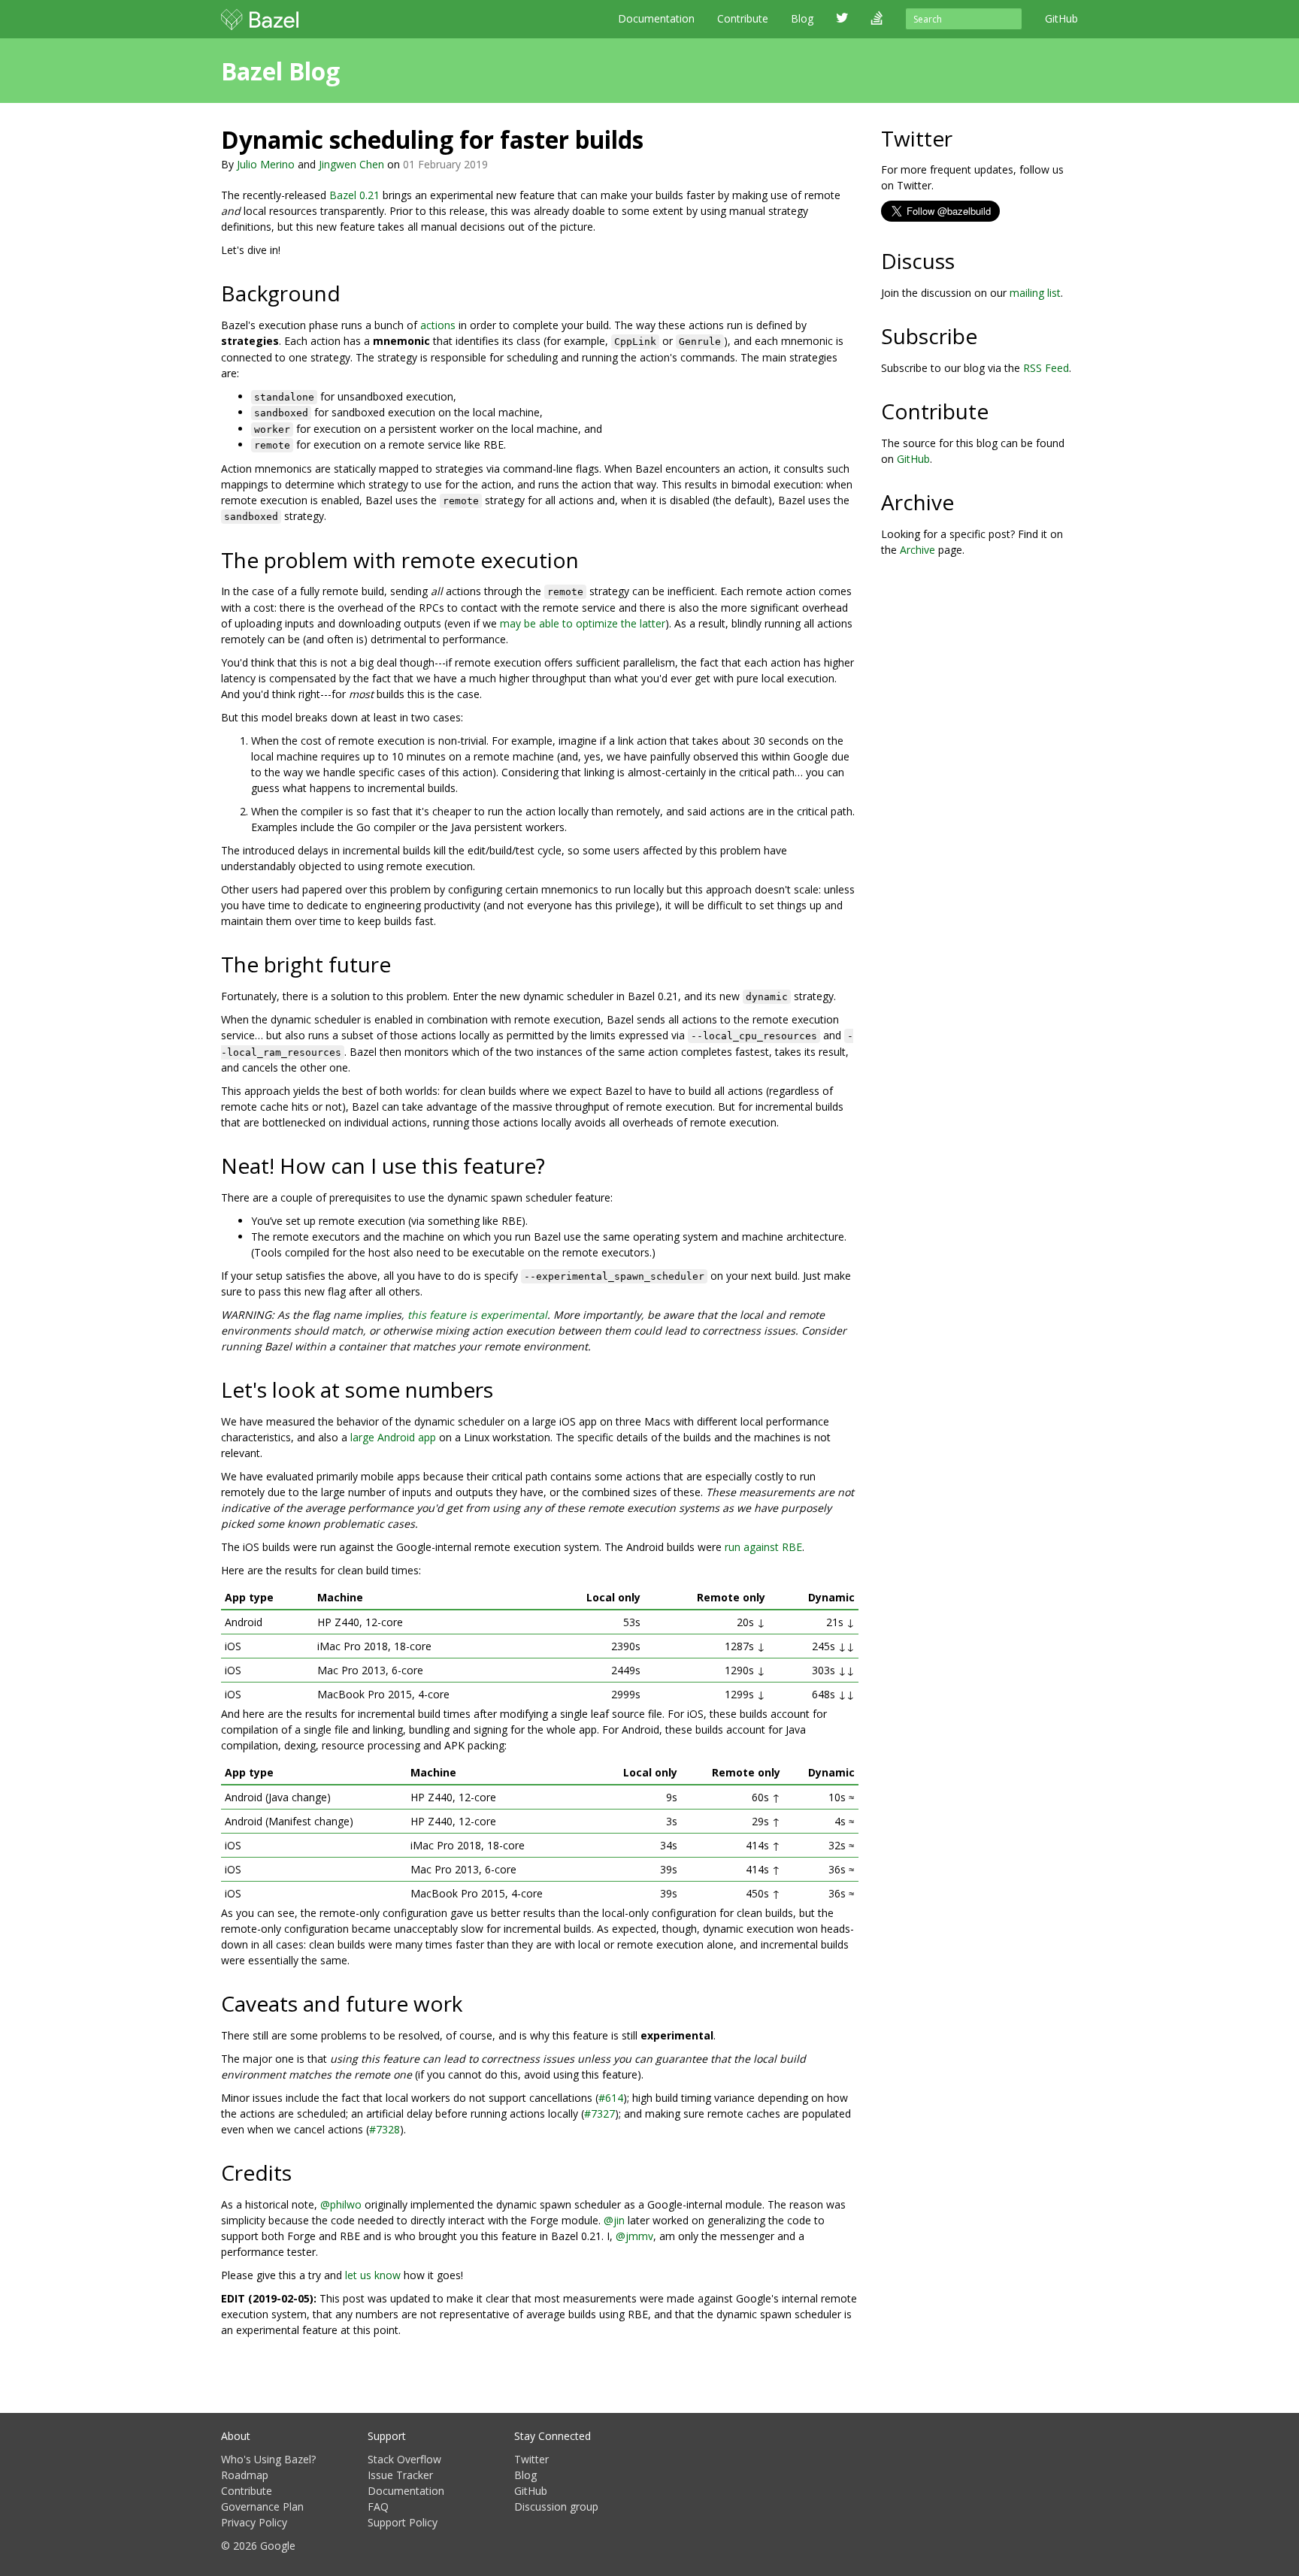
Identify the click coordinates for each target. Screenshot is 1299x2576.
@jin (614, 2220)
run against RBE (763, 1547)
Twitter (531, 2459)
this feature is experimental (477, 1315)
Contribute (743, 18)
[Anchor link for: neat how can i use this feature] (556, 1165)
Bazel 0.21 (354, 195)
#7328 (385, 2129)
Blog (525, 2475)
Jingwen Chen (351, 164)
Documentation (656, 18)
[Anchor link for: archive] (965, 501)
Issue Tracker (400, 2475)
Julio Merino (266, 164)
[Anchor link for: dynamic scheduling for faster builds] (656, 138)
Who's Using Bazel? (268, 2459)
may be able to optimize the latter (583, 623)
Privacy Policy (254, 2522)
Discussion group (556, 2506)
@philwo (341, 2204)
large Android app (393, 1437)
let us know (373, 2275)
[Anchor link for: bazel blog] (352, 70)
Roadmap (245, 2475)
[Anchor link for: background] (351, 292)
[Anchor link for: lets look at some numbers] (504, 1389)
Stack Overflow (404, 2459)
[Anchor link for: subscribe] (988, 335)
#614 (611, 2098)
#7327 (600, 2113)
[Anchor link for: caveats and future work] (473, 2003)
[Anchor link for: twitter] (963, 138)
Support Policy (403, 2522)
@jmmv (634, 2236)
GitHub (913, 459)
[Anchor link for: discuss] (966, 260)
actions (438, 325)
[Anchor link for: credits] (303, 2172)
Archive (917, 550)
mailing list (1035, 293)
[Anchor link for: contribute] (999, 410)
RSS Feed (1046, 368)
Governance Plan (262, 2506)
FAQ (378, 2506)
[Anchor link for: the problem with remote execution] (590, 559)
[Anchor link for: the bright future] (402, 963)
